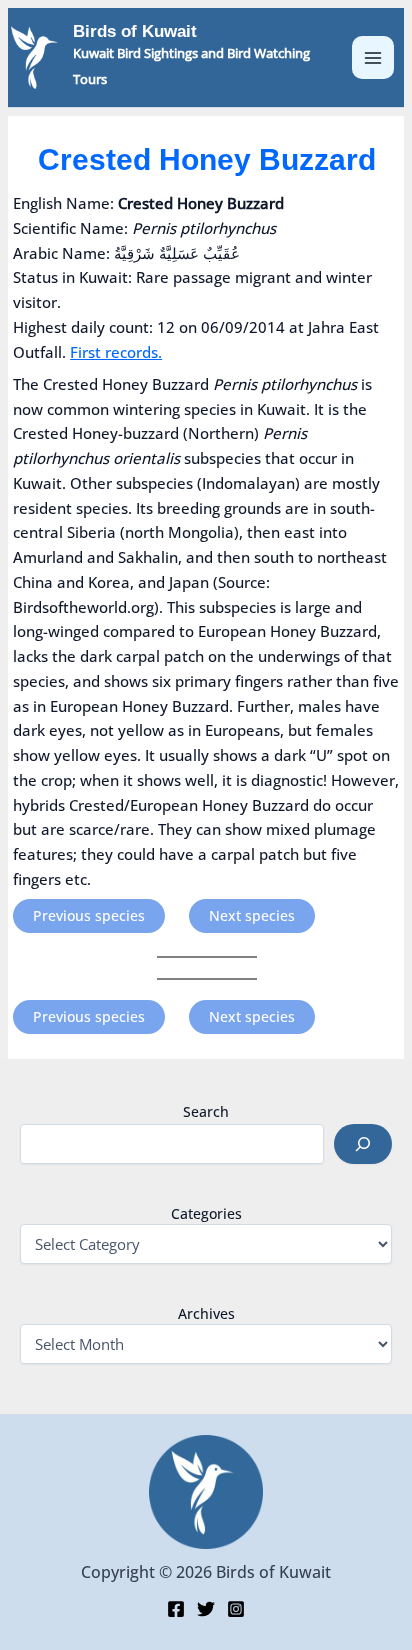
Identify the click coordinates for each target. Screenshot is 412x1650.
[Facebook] (176, 1609)
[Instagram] (236, 1609)
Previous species (89, 915)
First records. (116, 352)
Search (206, 1111)
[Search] (363, 1144)
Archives (206, 1313)
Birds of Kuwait (135, 31)
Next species (252, 915)
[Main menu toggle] (373, 57)
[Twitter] (206, 1609)
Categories (206, 1213)
